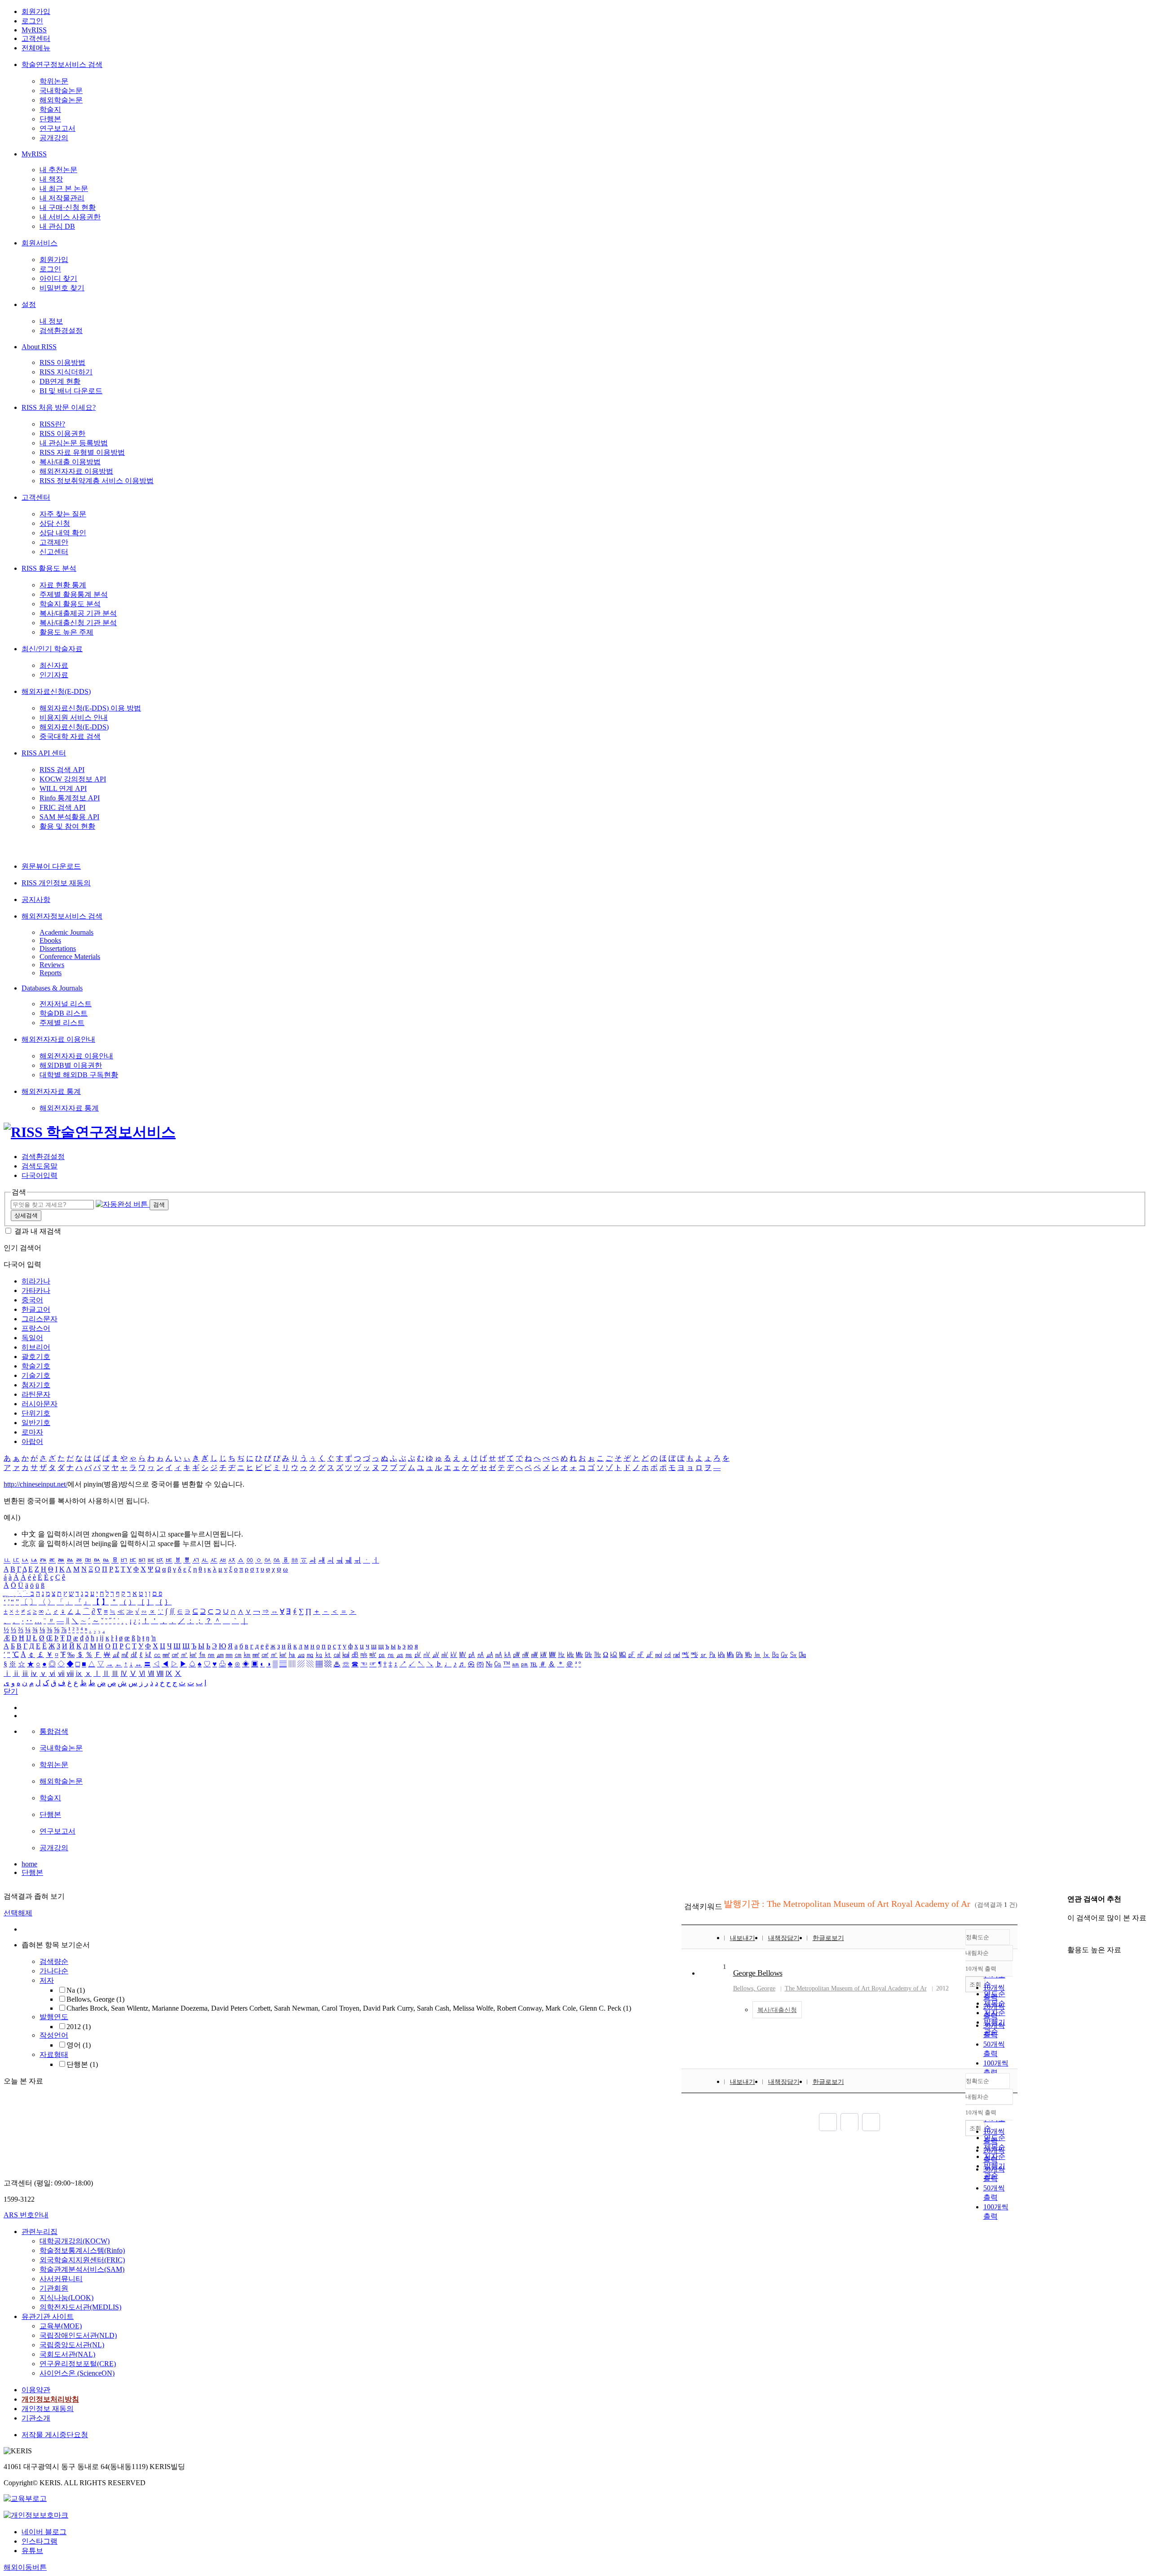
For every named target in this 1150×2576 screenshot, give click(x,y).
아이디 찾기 (58, 278)
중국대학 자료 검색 (70, 736)
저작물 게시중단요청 (55, 2435)
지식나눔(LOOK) (66, 2298)
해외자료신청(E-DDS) (56, 691)
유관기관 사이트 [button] (48, 2316)
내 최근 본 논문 (64, 189)
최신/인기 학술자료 (52, 649)
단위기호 (36, 1413)
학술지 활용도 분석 (70, 604)
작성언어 (54, 2035)
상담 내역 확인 (63, 533)
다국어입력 (40, 1175)
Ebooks (50, 940)
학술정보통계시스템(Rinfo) (82, 2250)
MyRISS (34, 30)
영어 (79, 2045)
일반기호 (36, 1423)
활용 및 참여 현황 (67, 826)
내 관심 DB (57, 226)
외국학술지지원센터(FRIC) (82, 2260)
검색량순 (54, 1961)
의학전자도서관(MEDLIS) (80, 2307)
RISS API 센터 (44, 753)
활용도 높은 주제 (66, 632)
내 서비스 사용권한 (70, 217)
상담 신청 (55, 523)
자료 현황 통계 (63, 585)
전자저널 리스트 (66, 1004)
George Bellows (758, 1973)
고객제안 (54, 542)
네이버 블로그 (44, 2532)
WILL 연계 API (63, 788)
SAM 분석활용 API (69, 817)
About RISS (39, 347)
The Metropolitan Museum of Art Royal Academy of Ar (856, 1988)
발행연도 (54, 2017)
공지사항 (36, 899)
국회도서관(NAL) (67, 2354)
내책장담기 (784, 1938)
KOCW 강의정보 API (73, 779)
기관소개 (36, 2418)
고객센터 (36, 38)
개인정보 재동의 (48, 2409)
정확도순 (977, 1937)
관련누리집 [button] (40, 2232)
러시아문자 (40, 1404)
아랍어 (32, 1441)
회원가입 (36, 11)
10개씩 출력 (981, 2112)
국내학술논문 (61, 91)
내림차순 (977, 1953)
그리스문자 (40, 1319)
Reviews (52, 965)
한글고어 (36, 1309)
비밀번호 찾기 (62, 288)
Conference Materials (70, 957)
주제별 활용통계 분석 (74, 594)
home (29, 1864)
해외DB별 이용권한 (71, 1065)
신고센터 (54, 552)
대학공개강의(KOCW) (75, 2241)
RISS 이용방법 (62, 362)
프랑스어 (36, 1328)
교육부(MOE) (61, 2326)
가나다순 (54, 1971)
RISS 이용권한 (62, 433)
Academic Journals (66, 932)
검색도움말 (40, 1166)
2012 (79, 2027)
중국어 (32, 1300)
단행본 (50, 119)
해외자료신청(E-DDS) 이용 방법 (90, 708)
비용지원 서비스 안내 (74, 717)
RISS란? (52, 424)
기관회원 (54, 2288)
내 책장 (51, 179)
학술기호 (36, 1366)
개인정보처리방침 (50, 2399)
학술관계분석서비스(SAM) (82, 2269)
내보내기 (743, 1938)
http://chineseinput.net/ (35, 1484)
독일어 (32, 1338)
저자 (47, 1980)
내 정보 (51, 321)
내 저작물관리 (62, 198)
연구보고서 (57, 128)
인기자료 (54, 675)
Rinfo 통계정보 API (70, 798)
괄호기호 (36, 1357)
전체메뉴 (36, 48)
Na (76, 1990)
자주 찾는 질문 (63, 514)
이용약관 (36, 2390)
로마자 (32, 1432)
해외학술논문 (61, 100)
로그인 (32, 21)
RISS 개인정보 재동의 (56, 883)
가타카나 (36, 1290)
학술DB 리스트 (64, 1013)
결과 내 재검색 (38, 1231)
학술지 (50, 109)
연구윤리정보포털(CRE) (78, 2364)
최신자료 (54, 665)
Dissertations (58, 948)
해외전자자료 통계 (51, 1091)
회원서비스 (40, 243)
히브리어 (36, 1347)
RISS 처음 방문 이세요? (59, 407)
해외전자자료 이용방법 (76, 471)
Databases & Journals (52, 988)
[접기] (1070, 1934)
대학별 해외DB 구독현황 (79, 1075)
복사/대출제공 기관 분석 (78, 613)
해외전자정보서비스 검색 (62, 916)
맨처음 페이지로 (828, 2122)
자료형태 (54, 2054)
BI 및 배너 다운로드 (71, 391)
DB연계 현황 (60, 381)
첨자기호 (36, 1385)
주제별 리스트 (62, 1023)
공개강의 (54, 138)
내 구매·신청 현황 (68, 207)
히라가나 (36, 1281)
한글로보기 (828, 1938)
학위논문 (54, 81)
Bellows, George (95, 1999)
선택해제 (18, 1913)
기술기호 (36, 1375)
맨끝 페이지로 (871, 2122)
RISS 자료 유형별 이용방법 (82, 452)
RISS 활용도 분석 (49, 568)
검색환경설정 (61, 331)
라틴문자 (36, 1394)
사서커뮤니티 (61, 2279)
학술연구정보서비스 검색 (62, 64)
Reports (51, 973)
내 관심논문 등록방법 (74, 443)
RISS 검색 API (62, 770)
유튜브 (32, 2551)
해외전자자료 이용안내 (58, 1039)
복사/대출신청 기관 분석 (78, 623)
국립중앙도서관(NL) (72, 2345)
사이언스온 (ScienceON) (77, 2373)
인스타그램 (40, 2541)
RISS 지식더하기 (66, 372)
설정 (29, 304)
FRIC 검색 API (62, 807)
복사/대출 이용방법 (70, 462)
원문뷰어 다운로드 (51, 866)
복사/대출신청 (777, 2010)
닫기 (11, 1691)
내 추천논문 (58, 170)
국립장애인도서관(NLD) (78, 2335)
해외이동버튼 (25, 2567)
